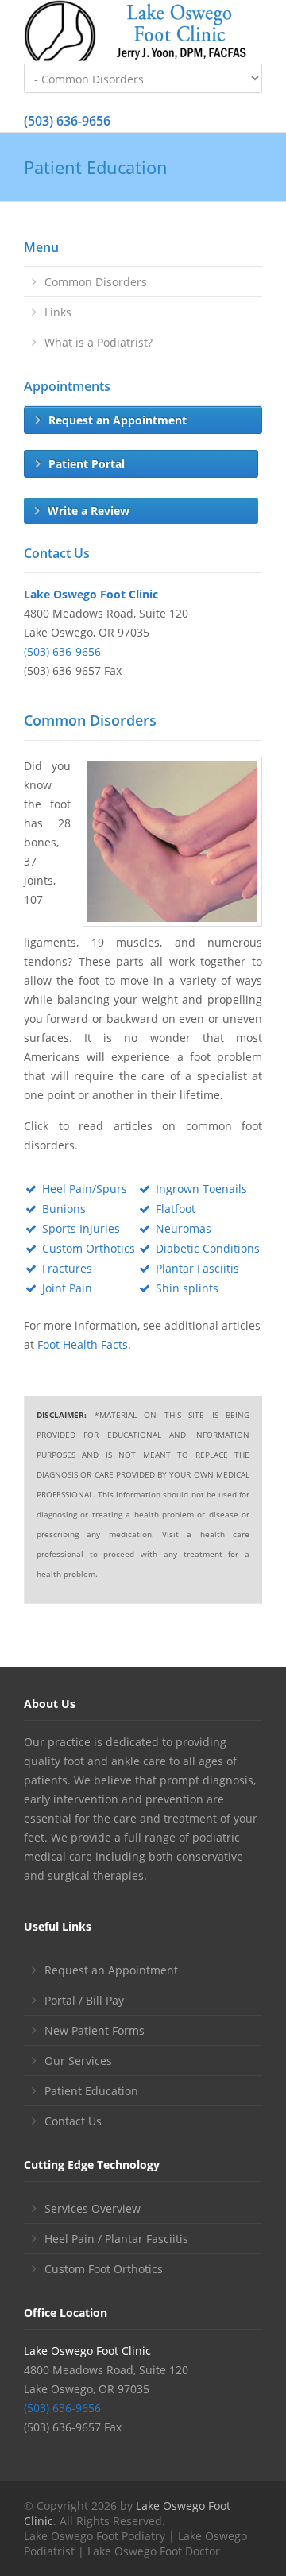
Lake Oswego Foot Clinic (91, 594)
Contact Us (73, 2121)
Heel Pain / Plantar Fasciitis (116, 2239)
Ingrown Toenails (201, 1189)
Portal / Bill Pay (84, 2000)
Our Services (78, 2061)
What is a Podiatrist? (99, 342)
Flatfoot (176, 1209)
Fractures (67, 1268)
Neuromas (184, 1228)
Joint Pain (67, 1288)
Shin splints (187, 1288)
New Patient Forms (95, 2030)
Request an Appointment (118, 420)
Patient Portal (87, 464)
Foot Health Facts (83, 1344)
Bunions (64, 1209)
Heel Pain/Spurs (85, 1189)
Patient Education (91, 2091)
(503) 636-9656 (67, 121)
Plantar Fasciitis (197, 1268)
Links (58, 312)
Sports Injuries (81, 1228)
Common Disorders (96, 282)
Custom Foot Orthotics (104, 2269)
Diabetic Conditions (208, 1248)
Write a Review (89, 511)
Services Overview (93, 2208)
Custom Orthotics (89, 1248)
